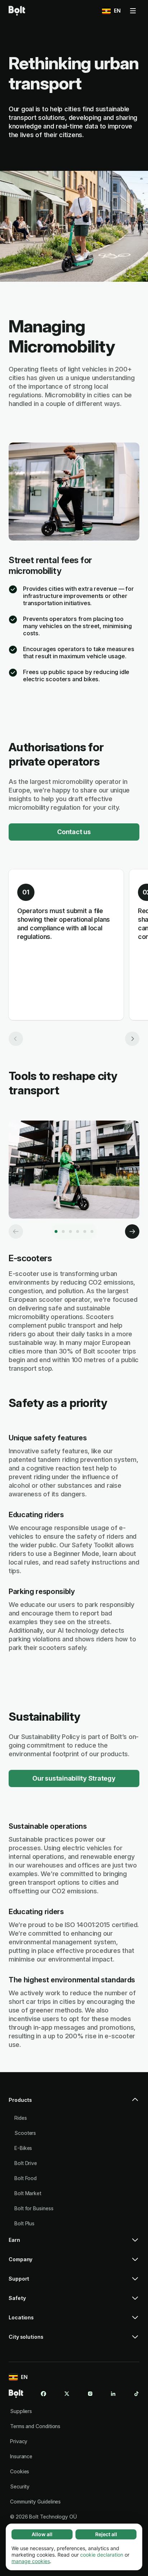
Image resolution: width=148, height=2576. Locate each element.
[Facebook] (43, 2394)
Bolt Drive (26, 2163)
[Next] (132, 1231)
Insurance (21, 2456)
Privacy (19, 2441)
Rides (21, 2118)
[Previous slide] (16, 1039)
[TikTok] (137, 2394)
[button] (74, 2103)
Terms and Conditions (35, 2426)
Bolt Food (26, 2178)
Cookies (20, 2471)
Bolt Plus (24, 2223)
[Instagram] (90, 2394)
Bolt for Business (34, 2208)
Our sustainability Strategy (74, 1778)
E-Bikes (23, 2148)
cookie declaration (102, 2555)
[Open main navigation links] (133, 11)
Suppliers (21, 2411)
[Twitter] (67, 2394)
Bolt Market (28, 2193)
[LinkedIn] (113, 2394)
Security (20, 2486)
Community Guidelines (35, 2502)
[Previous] (16, 1231)
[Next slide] (132, 1039)
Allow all (42, 2534)
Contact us (74, 832)
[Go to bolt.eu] (17, 11)
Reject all (106, 2534)
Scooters (25, 2133)
